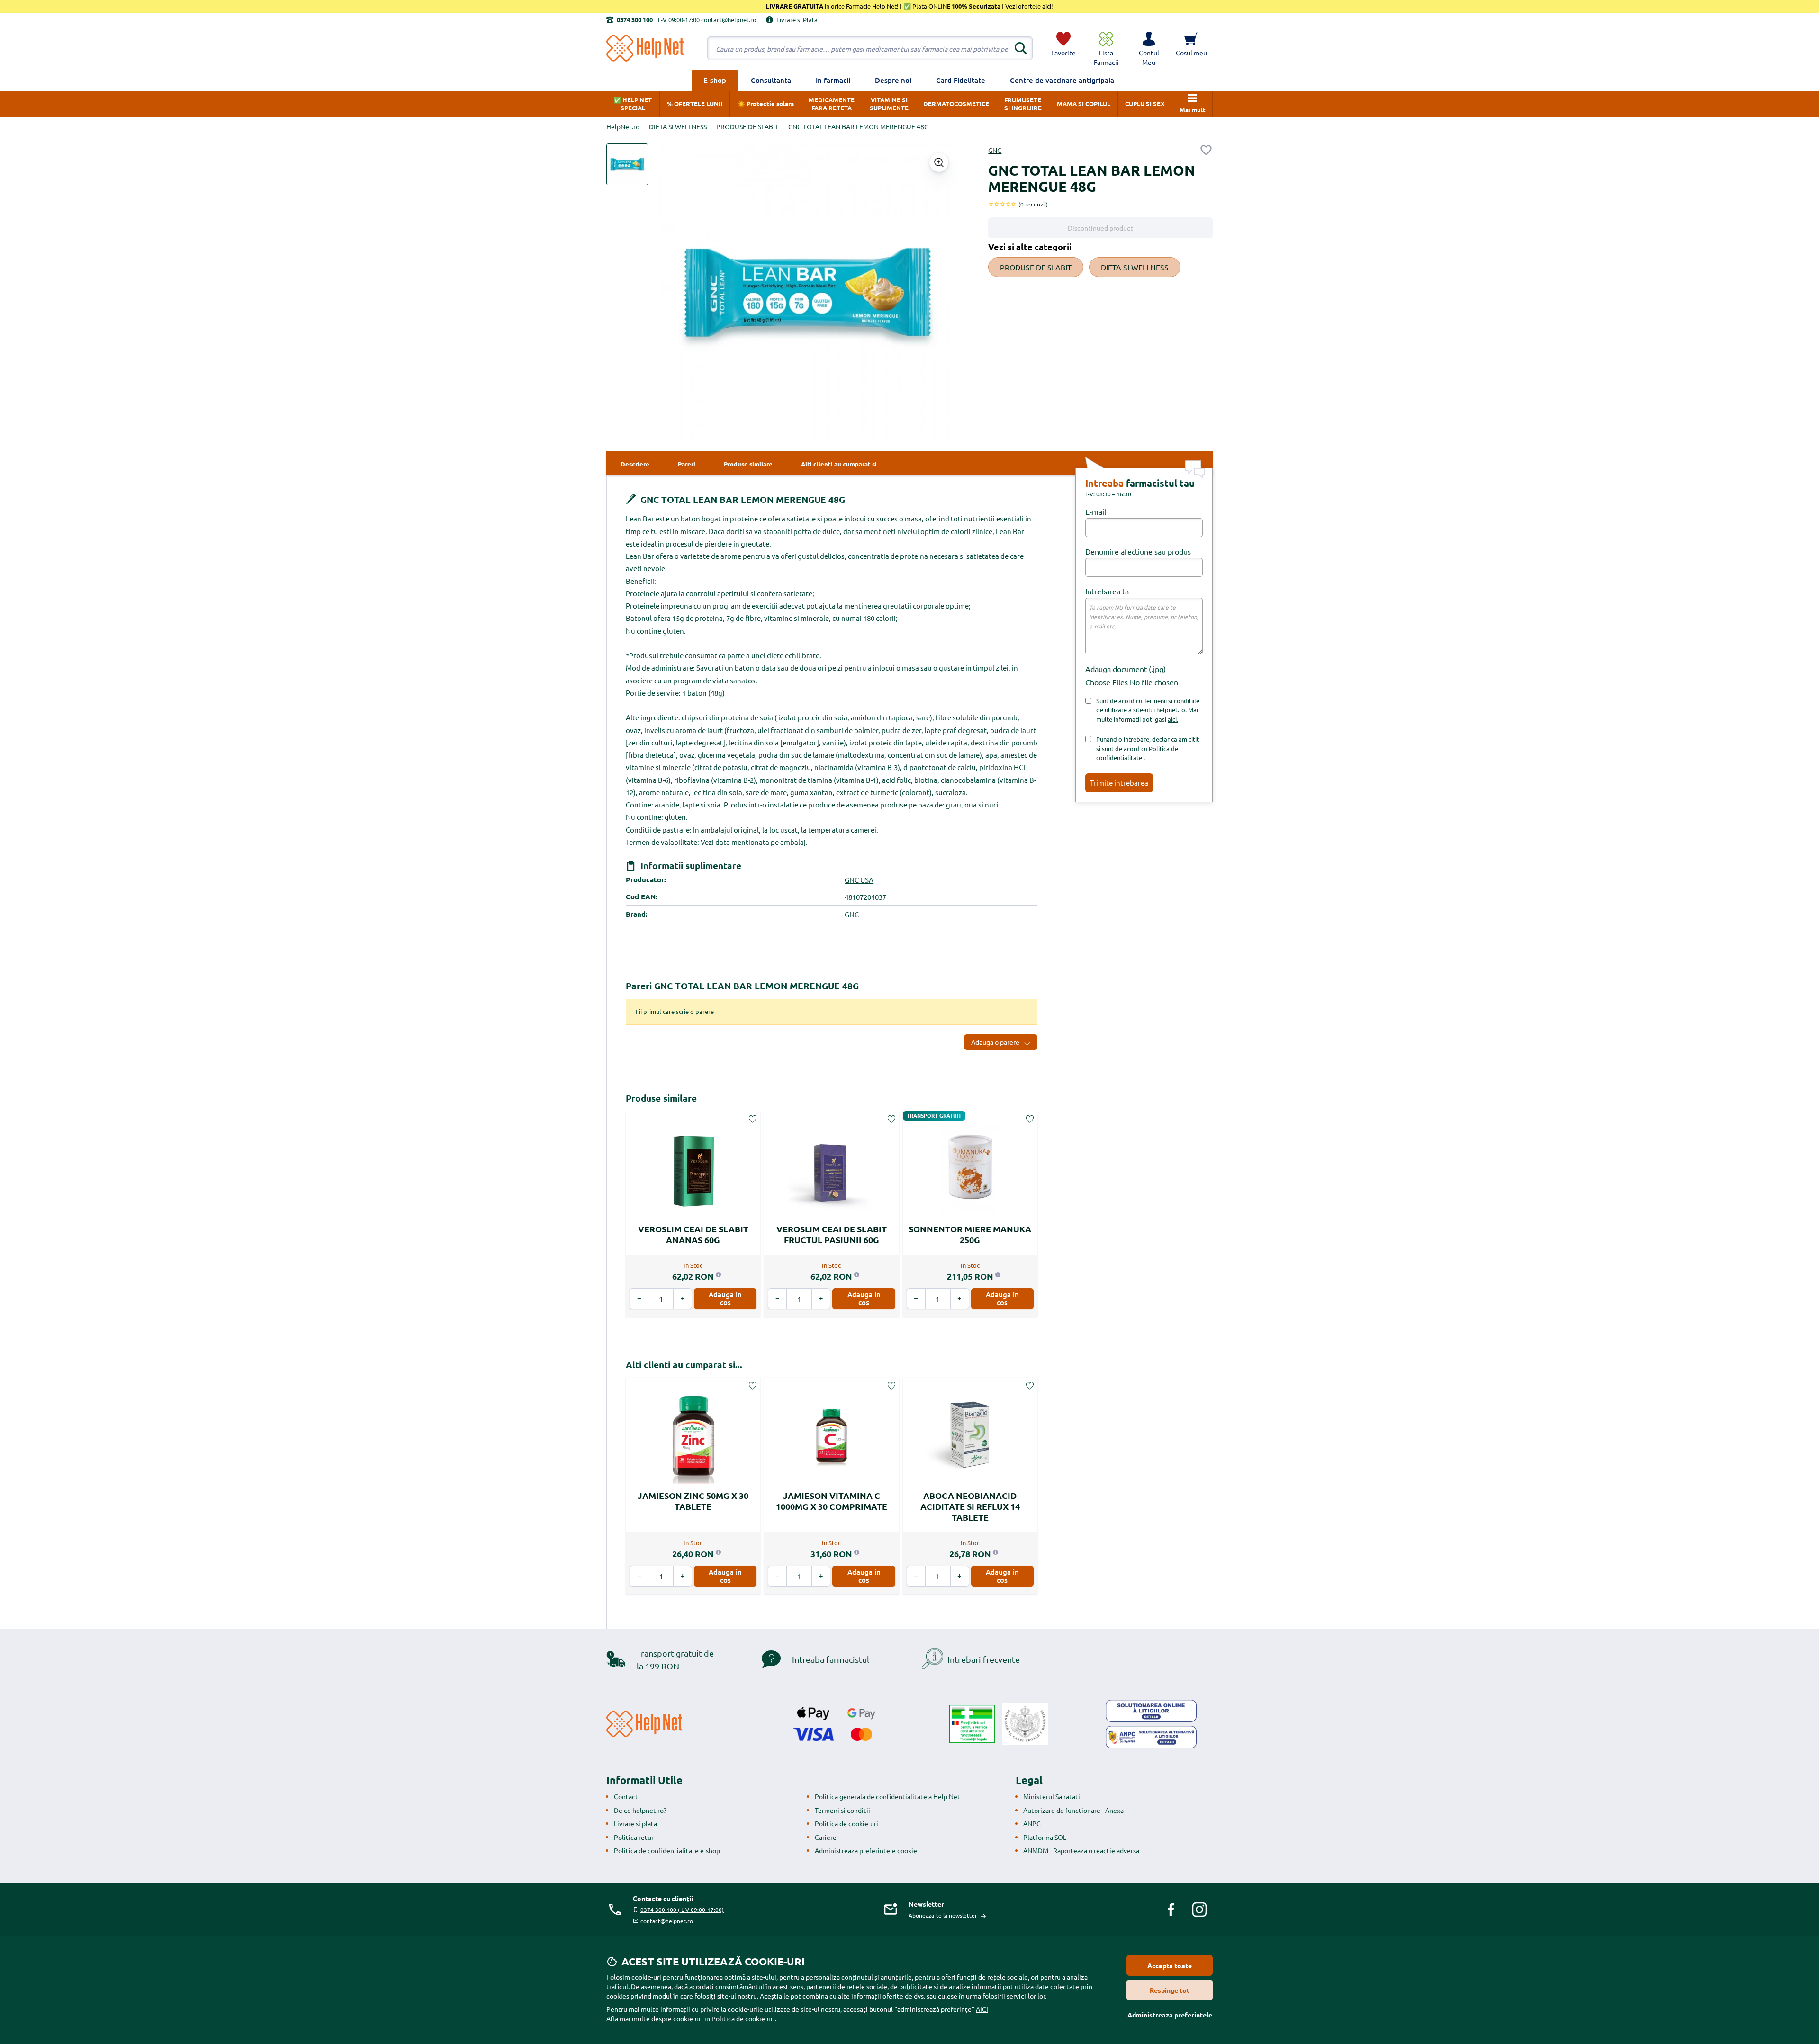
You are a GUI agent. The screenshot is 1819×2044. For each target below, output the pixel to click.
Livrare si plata (635, 1823)
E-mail (1096, 511)
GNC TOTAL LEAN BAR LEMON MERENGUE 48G (742, 499)
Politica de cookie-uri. (744, 2018)
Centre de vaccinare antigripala (1062, 80)
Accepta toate (1170, 1965)
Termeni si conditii (842, 1810)
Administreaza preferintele (1170, 2015)
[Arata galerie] (939, 162)
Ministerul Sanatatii (1053, 1796)
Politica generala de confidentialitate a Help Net (887, 1796)
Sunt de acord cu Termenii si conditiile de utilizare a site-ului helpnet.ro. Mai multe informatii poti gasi (1148, 710)
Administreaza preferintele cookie (866, 1850)
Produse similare (661, 1098)
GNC (995, 150)
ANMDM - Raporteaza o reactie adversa (1081, 1850)
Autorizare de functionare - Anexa (1073, 1810)
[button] (1149, 48)
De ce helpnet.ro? (640, 1810)
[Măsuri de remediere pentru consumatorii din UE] (1151, 1711)
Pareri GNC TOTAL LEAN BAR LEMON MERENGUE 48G (742, 986)
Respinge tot (1170, 1990)
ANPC (1032, 1823)
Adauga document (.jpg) (1126, 669)
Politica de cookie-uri (846, 1823)
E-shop (715, 80)
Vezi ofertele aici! (1028, 6)
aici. (1173, 719)
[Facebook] (1171, 1910)
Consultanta (771, 80)
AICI (982, 2009)
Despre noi (893, 80)
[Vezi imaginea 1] (627, 164)
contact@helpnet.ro (667, 1921)
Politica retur (634, 1837)
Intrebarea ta (1107, 591)
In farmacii (833, 80)
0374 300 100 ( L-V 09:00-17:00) (682, 1910)
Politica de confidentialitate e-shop (667, 1850)
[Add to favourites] (1206, 150)
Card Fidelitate (961, 80)
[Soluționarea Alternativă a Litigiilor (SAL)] (1151, 1737)
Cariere (826, 1837)
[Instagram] (1199, 1910)
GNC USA (859, 880)
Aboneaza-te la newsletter (943, 1915)
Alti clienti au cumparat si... (684, 1365)
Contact (626, 1796)
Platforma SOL (1045, 1837)
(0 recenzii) (1033, 204)
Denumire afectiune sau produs (1138, 551)
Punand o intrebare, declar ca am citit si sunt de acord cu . (1148, 748)
